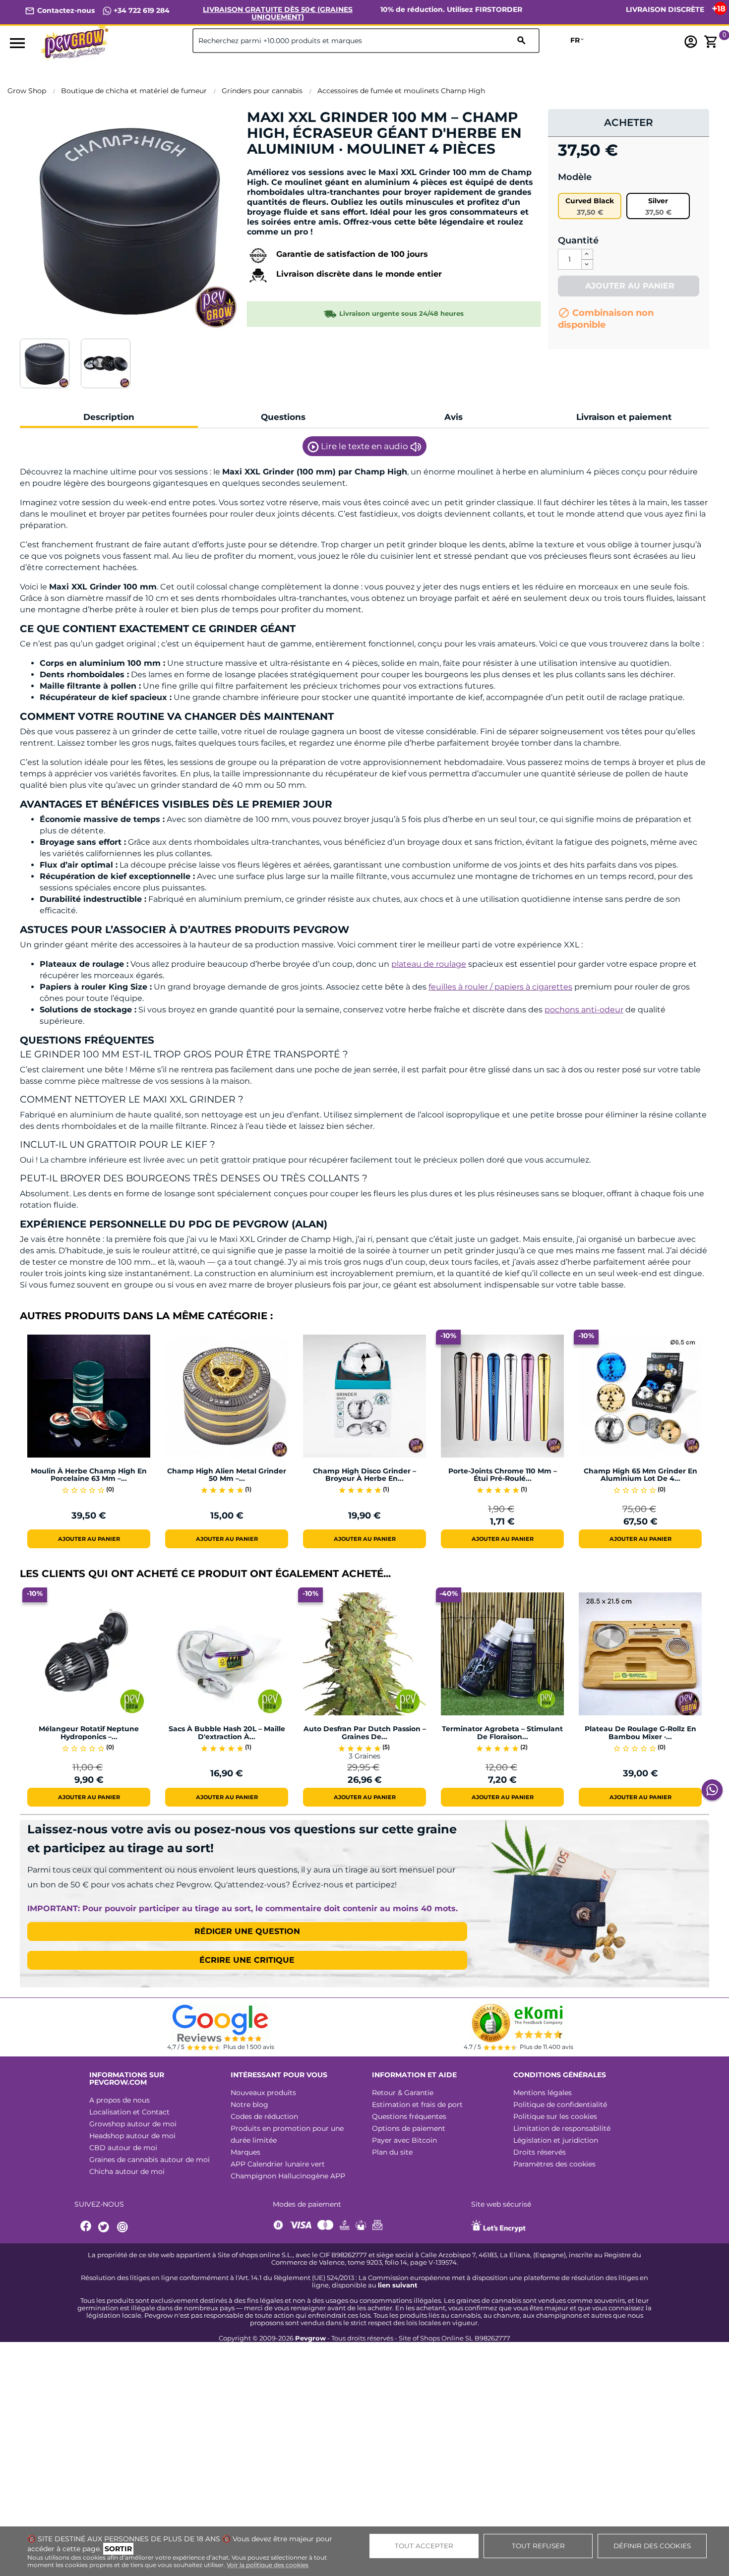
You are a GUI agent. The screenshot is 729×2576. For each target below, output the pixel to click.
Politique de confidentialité (560, 2105)
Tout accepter (424, 2546)
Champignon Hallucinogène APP (288, 2176)
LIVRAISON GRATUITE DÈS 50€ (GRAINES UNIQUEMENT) (278, 13)
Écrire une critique (247, 1960)
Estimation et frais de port (417, 2105)
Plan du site (392, 2152)
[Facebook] (86, 2227)
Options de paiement (409, 2128)
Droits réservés (540, 2152)
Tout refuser (538, 2546)
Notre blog (249, 2105)
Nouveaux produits (263, 2093)
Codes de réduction (264, 2116)
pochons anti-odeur (584, 1010)
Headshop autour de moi (132, 2136)
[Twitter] (105, 2227)
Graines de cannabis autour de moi (150, 2160)
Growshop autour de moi (133, 2124)
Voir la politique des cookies (268, 2565)
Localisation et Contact (129, 2112)
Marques (245, 2152)
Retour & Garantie (403, 2093)
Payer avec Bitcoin (404, 2140)
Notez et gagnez (283, 166)
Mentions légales (543, 2093)
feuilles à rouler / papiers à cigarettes (500, 987)
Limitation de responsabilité (562, 2128)
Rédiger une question (247, 1931)
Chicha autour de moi (127, 2171)
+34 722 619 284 (141, 10)
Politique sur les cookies (555, 2116)
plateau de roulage (429, 964)
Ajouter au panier (629, 286)
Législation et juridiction (556, 2140)
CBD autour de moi (123, 2148)
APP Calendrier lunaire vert (278, 2164)
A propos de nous (120, 2100)
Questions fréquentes (409, 2116)
